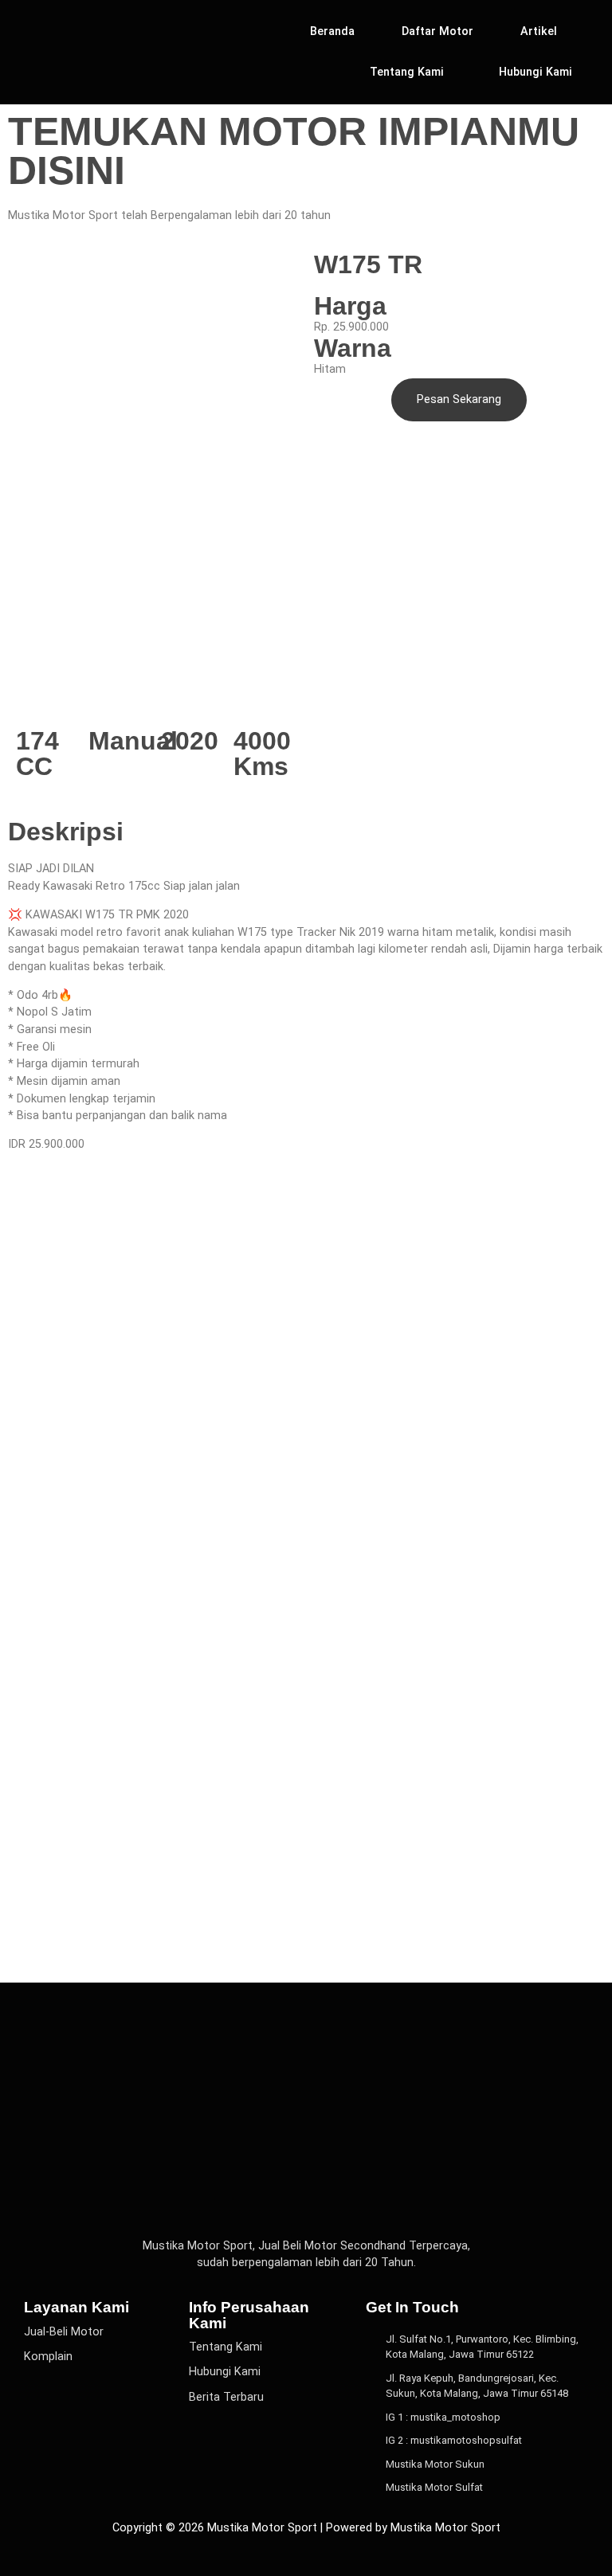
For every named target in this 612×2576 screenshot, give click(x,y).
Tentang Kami (407, 72)
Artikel (539, 31)
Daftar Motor (437, 31)
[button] (411, 72)
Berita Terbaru (226, 2397)
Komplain (48, 2357)
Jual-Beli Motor (64, 2332)
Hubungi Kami (535, 72)
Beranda (332, 31)
